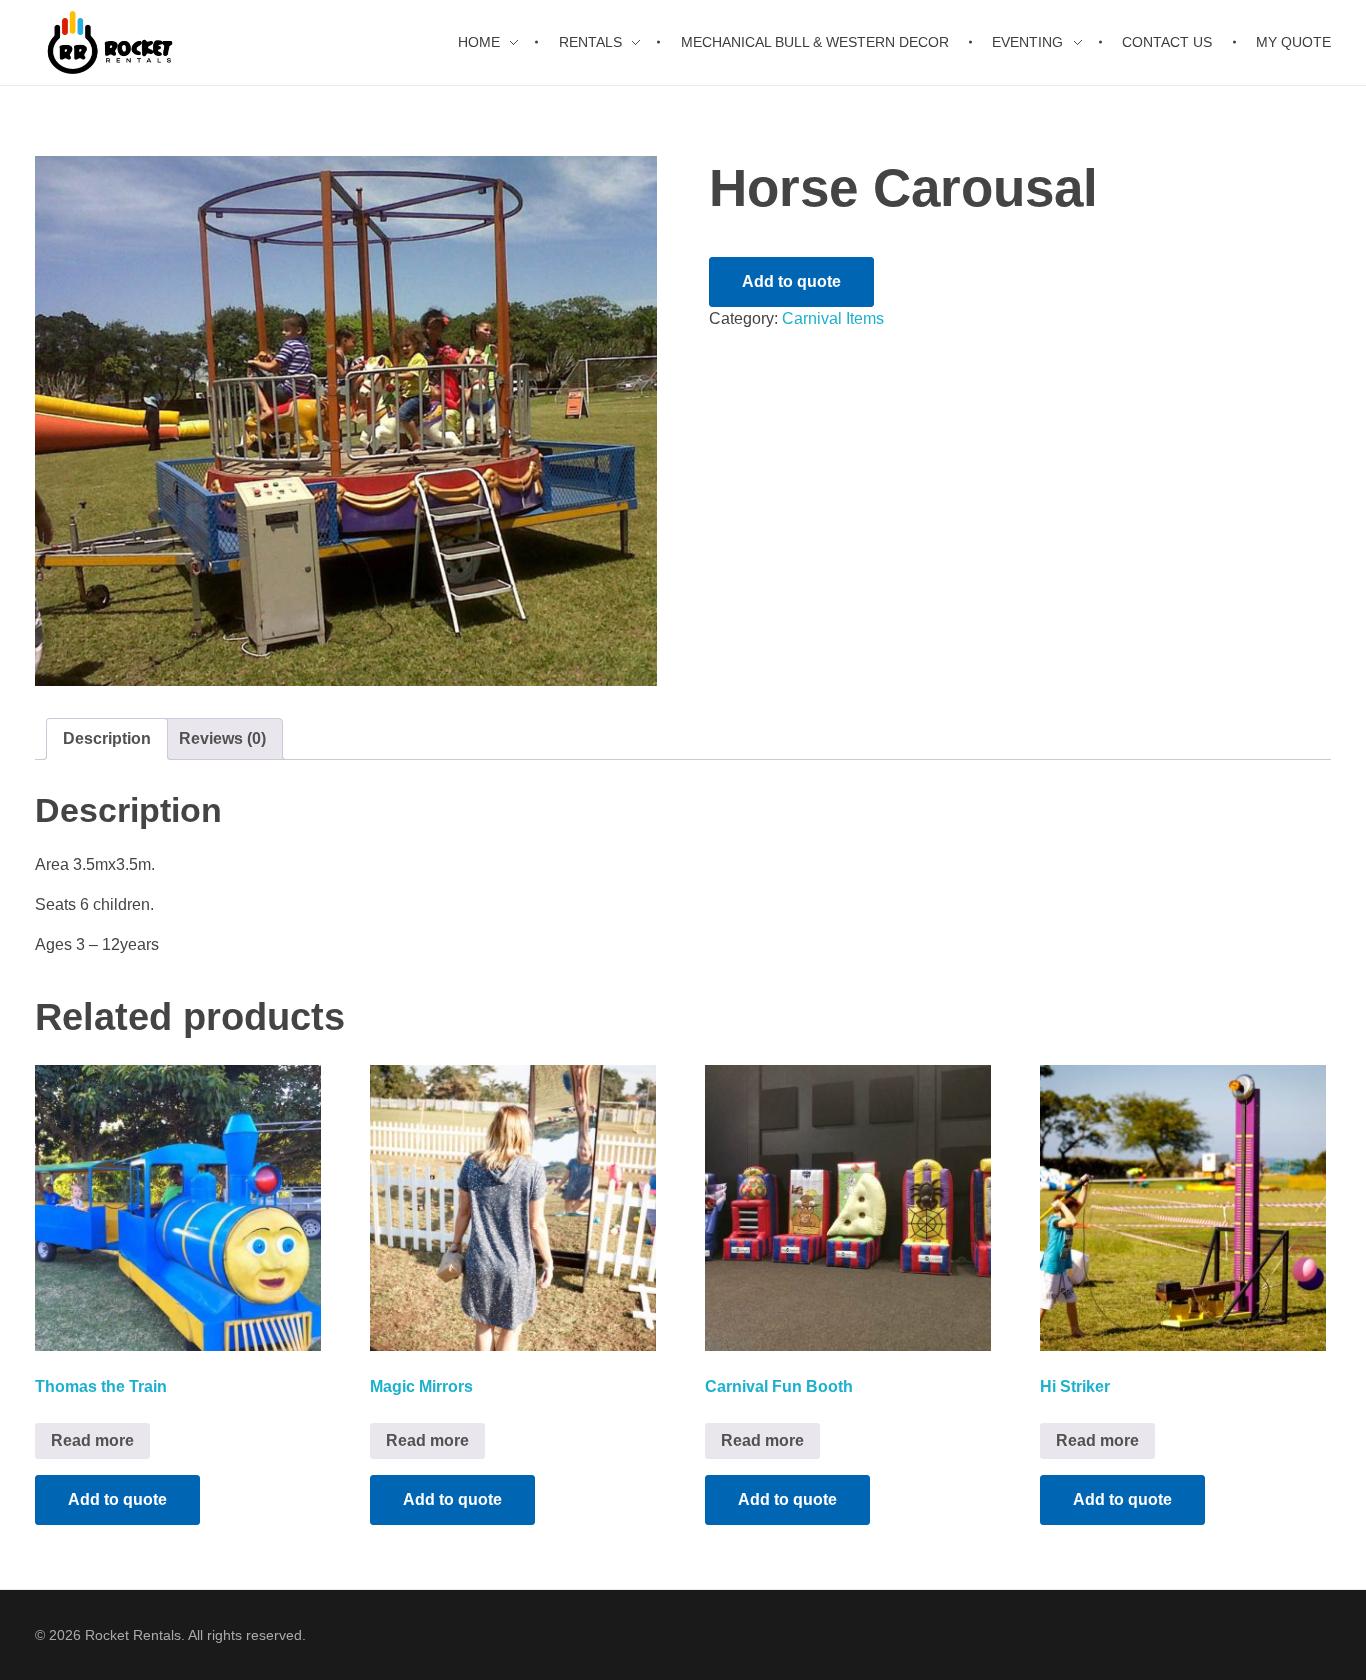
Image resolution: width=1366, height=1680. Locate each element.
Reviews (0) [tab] (222, 738)
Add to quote (791, 281)
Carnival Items (833, 318)
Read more (92, 1440)
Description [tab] (107, 738)
